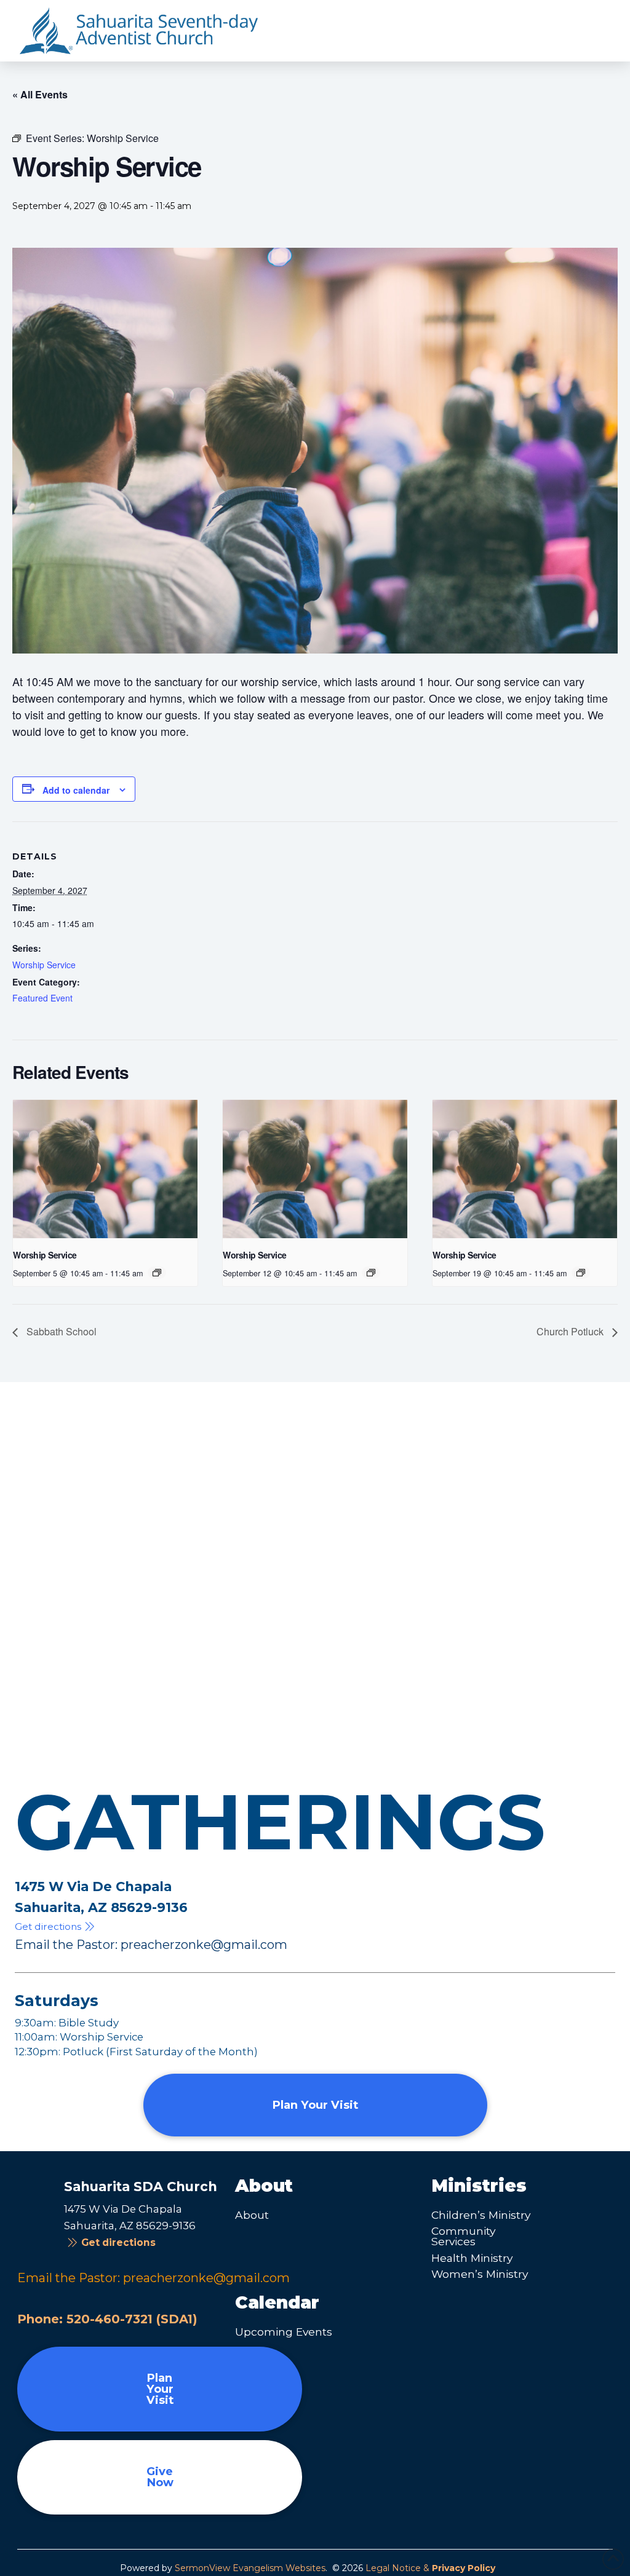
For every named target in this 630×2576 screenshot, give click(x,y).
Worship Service (44, 965)
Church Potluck (571, 1331)
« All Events (40, 94)
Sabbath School (60, 1331)
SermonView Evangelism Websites (250, 2568)
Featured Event (42, 998)
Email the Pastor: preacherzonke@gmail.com (151, 1945)
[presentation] (105, 1169)
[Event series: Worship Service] (157, 1273)
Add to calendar (76, 790)
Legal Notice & (430, 2568)
